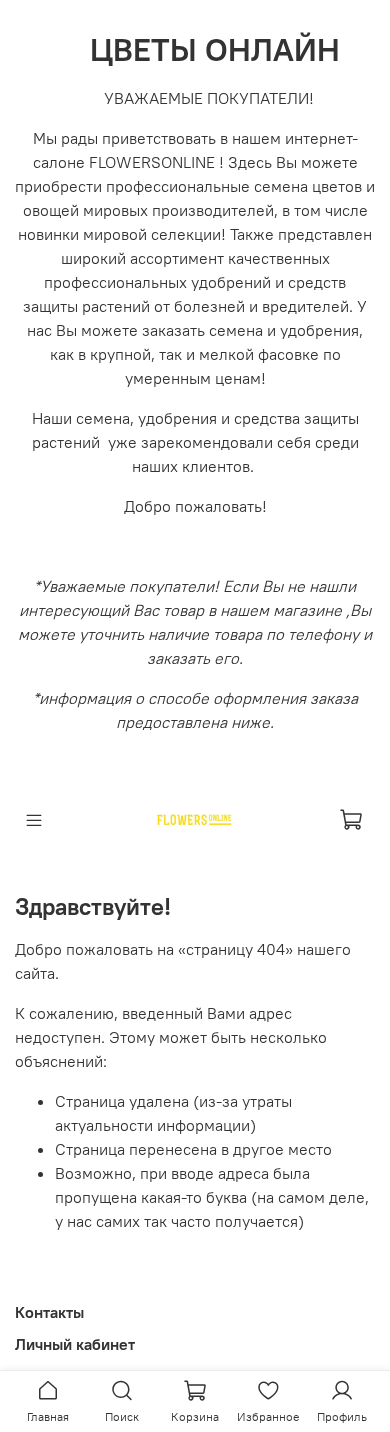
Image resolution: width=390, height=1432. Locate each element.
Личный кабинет (75, 1344)
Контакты (49, 1312)
